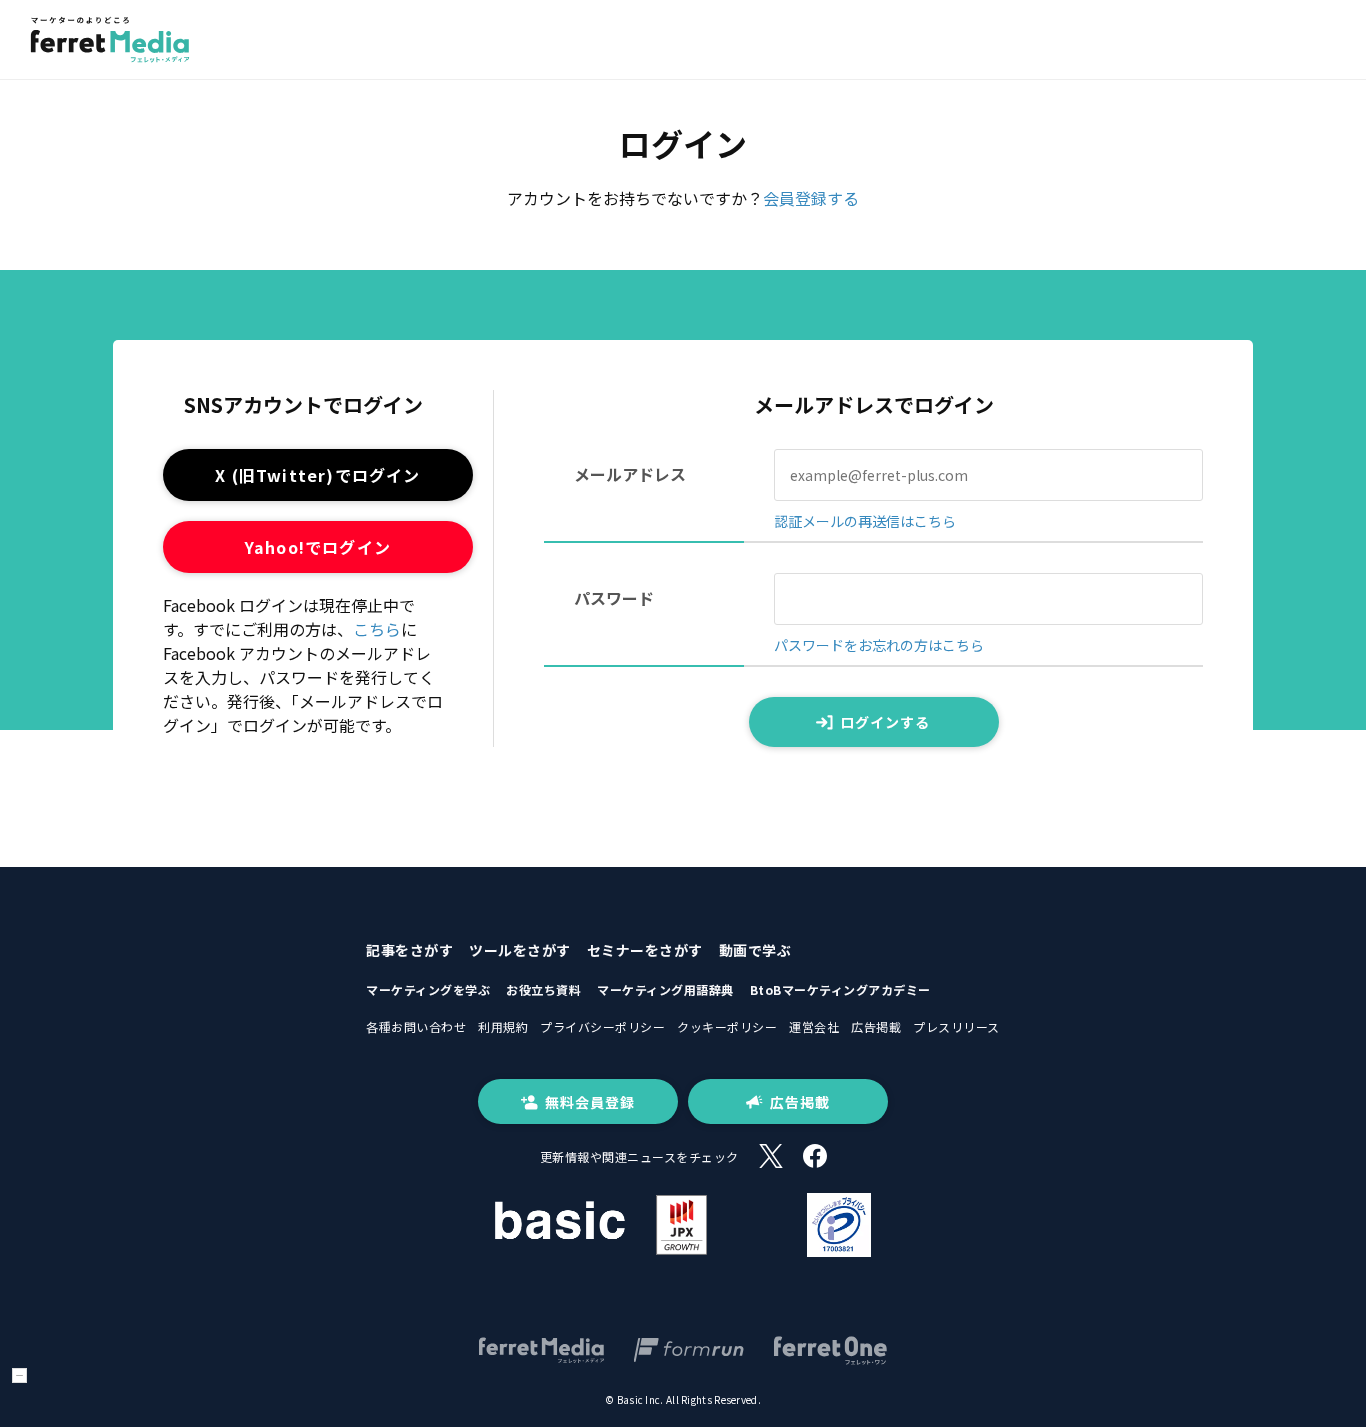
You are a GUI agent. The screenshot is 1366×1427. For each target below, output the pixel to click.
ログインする (885, 722)
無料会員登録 (590, 1102)
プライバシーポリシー (602, 1026)
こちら (377, 629)
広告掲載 (876, 1026)
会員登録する (811, 198)
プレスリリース (956, 1026)
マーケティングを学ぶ (428, 989)
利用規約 (503, 1026)
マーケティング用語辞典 (665, 989)
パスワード (614, 598)
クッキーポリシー (727, 1026)
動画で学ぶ (755, 950)
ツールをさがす (520, 950)
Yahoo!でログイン (318, 547)
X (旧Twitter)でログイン (317, 475)
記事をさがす (409, 950)
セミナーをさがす (645, 950)
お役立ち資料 (543, 989)
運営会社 (814, 1026)
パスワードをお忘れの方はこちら (879, 645)
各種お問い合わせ (416, 1026)
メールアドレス (630, 474)
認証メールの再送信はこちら (865, 521)
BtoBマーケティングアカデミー (840, 989)
